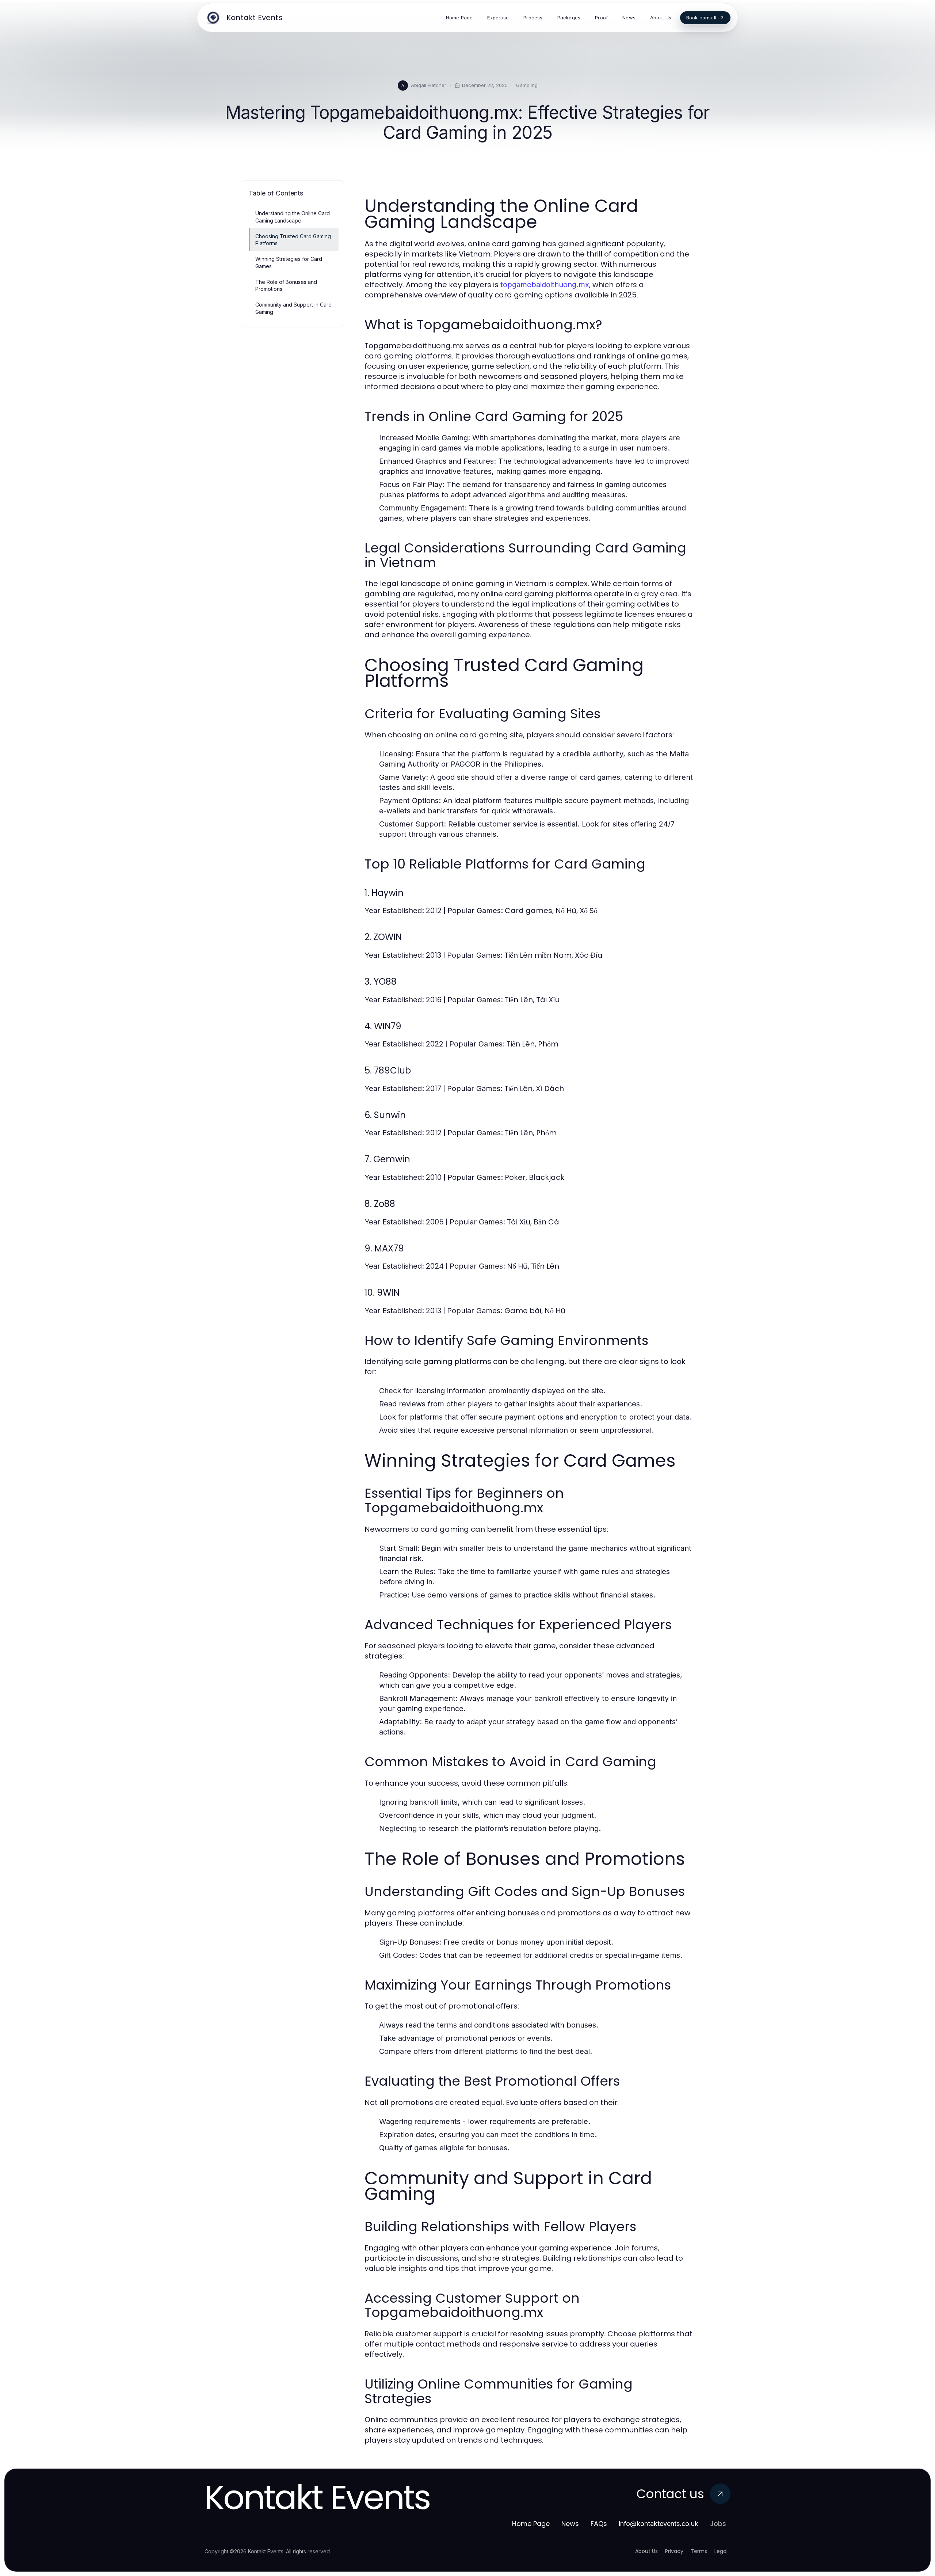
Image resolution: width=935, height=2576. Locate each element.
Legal (721, 2551)
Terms (699, 2551)
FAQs (599, 2524)
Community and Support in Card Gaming (293, 308)
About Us (646, 2551)
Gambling (527, 85)
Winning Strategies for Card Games (289, 262)
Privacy (674, 2551)
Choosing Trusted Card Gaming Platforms (293, 240)
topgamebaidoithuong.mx (545, 285)
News (570, 2524)
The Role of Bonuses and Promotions (286, 285)
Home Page (531, 2524)
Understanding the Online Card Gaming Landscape (293, 217)
